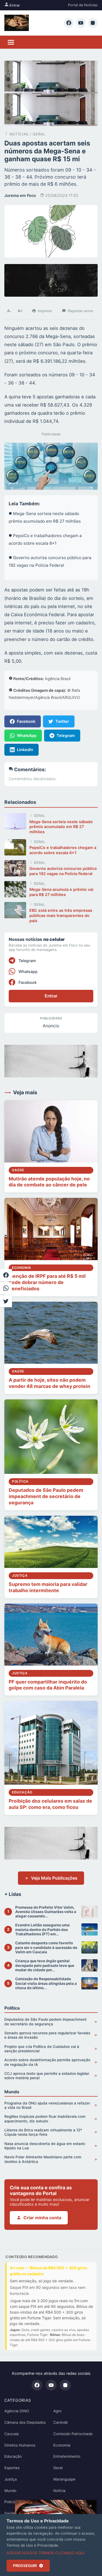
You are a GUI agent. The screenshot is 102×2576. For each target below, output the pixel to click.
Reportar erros (80, 311)
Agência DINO (17, 2411)
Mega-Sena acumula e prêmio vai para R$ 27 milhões (61, 892)
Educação (13, 2456)
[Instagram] (93, 23)
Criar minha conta (42, 2218)
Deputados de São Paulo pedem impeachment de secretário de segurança (46, 1496)
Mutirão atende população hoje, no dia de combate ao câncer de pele (49, 1182)
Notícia (59, 2491)
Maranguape (64, 2479)
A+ (20, 311)
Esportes (12, 2468)
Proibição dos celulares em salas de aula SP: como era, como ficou (50, 1804)
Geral (58, 2468)
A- (9, 311)
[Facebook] (69, 23)
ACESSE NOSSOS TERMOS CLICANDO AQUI (46, 2553)
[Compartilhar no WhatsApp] (6, 1288)
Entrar (14, 5)
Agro (57, 2411)
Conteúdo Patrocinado (73, 2434)
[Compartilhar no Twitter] (6, 1301)
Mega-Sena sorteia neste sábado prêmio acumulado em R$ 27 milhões (61, 827)
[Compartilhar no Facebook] (6, 1275)
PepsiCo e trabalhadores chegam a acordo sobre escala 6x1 (63, 850)
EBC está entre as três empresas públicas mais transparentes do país (61, 915)
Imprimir (45, 311)
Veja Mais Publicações (54, 1878)
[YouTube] (81, 23)
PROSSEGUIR (25, 2566)
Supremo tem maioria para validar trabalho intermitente (48, 1587)
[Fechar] (91, 2506)
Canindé (61, 2422)
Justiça (11, 2479)
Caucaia (12, 2434)
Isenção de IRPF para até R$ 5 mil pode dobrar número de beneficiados (47, 1282)
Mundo (10, 2491)
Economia (62, 2445)
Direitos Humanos (20, 2445)
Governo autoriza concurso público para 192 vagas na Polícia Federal (63, 871)
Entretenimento (67, 2456)
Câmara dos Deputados (25, 2422)
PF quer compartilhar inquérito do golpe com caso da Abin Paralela (48, 1685)
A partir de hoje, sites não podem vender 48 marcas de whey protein (50, 1383)
